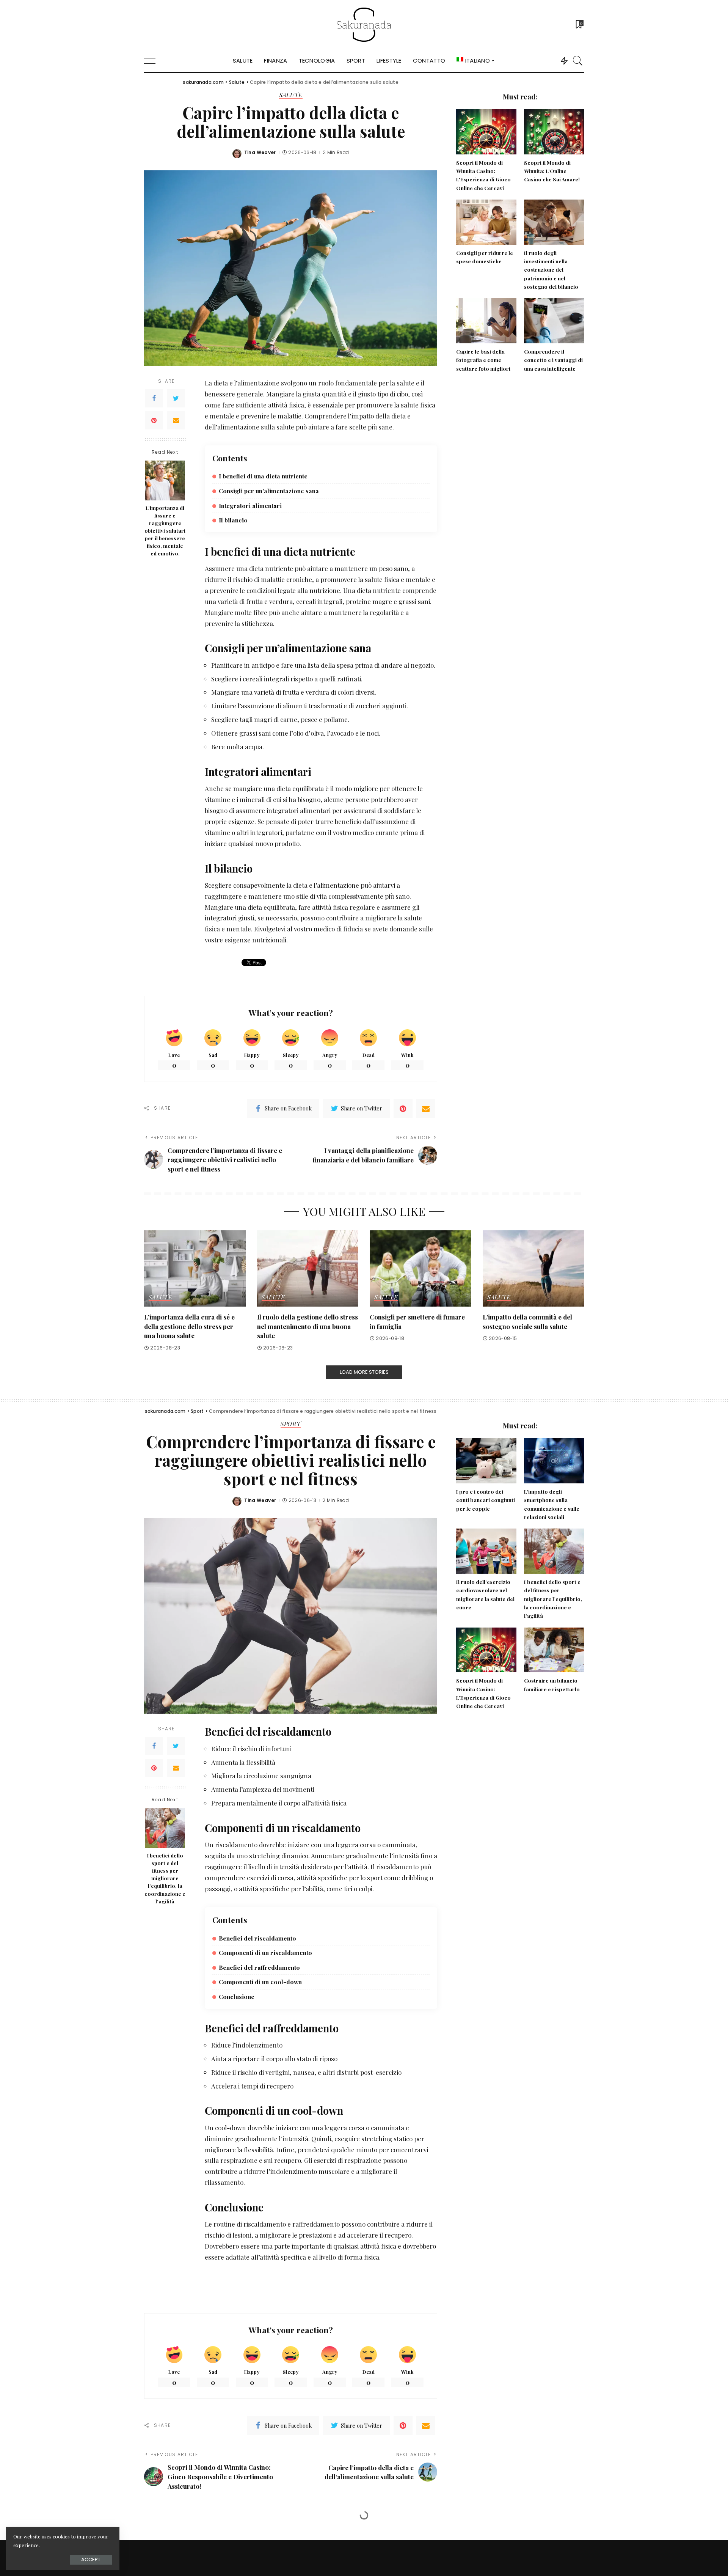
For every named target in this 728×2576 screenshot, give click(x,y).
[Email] (176, 420)
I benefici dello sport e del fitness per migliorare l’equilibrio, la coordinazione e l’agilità (165, 1878)
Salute (291, 95)
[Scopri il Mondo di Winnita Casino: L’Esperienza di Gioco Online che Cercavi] (486, 132)
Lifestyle (290, 2536)
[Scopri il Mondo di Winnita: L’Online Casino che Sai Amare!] (554, 132)
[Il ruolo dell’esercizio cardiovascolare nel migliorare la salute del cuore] (486, 1551)
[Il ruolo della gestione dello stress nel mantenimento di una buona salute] (308, 1268)
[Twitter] (176, 398)
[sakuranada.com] (364, 25)
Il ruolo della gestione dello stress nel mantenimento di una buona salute (308, 1326)
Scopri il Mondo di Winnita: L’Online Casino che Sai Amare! (552, 171)
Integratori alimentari (250, 506)
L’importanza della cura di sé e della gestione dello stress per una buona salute (189, 1326)
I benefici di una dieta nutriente (263, 476)
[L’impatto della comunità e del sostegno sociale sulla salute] (533, 1268)
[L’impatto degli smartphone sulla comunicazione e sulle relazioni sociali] (554, 1461)
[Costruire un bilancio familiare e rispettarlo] (554, 1650)
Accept (91, 2559)
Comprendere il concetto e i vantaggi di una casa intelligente (553, 360)
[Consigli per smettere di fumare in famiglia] (420, 1268)
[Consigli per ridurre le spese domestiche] (486, 222)
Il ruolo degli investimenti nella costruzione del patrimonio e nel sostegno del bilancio (551, 270)
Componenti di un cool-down (260, 1982)
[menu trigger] (155, 61)
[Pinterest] (154, 420)
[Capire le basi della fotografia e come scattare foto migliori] (486, 321)
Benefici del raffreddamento (259, 1967)
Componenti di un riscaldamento (265, 1952)
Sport (291, 1424)
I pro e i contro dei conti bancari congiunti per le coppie (486, 1500)
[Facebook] (154, 398)
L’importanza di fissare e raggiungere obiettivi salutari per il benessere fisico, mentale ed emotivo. (165, 531)
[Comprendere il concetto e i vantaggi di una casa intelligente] (554, 321)
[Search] (578, 61)
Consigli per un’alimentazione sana (269, 491)
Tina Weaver (260, 153)
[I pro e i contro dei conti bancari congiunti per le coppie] (486, 1461)
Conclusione (237, 1996)
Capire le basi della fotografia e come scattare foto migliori (483, 360)
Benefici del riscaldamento (257, 1938)
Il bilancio (233, 520)
